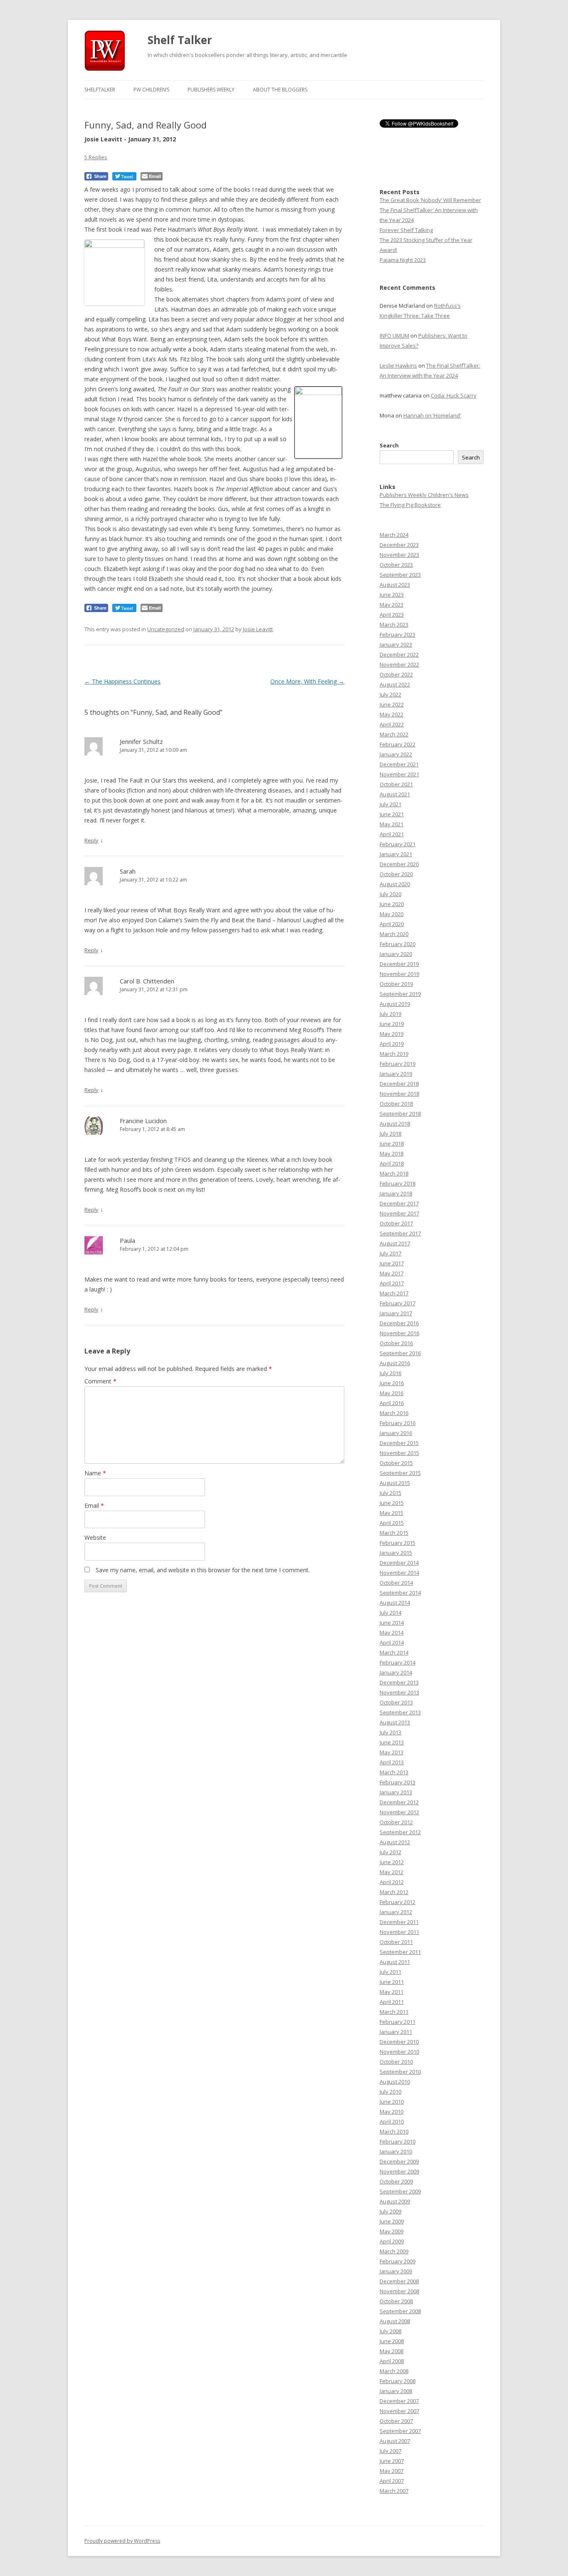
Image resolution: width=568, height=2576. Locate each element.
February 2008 (398, 2381)
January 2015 (396, 1553)
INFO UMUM (394, 336)
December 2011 (399, 1922)
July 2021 (390, 804)
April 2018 (392, 1163)
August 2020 (395, 884)
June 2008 (392, 2341)
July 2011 (390, 1972)
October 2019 (396, 984)
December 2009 (399, 2161)
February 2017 (398, 1303)
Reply (91, 840)
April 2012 (392, 1882)
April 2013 (392, 1762)
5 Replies (96, 157)
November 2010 (399, 2052)
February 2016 (398, 1423)
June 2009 (392, 2221)
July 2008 (390, 2331)
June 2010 (392, 2102)
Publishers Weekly (211, 90)
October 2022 (396, 674)
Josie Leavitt (258, 629)
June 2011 (392, 1982)
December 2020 (399, 864)
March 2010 (394, 2131)
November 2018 (399, 1094)
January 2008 (396, 2391)
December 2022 (399, 654)
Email (94, 1505)
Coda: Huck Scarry (454, 395)
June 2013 (392, 1742)
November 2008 (399, 2291)
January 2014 (396, 1672)
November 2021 (399, 774)
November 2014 (399, 1573)
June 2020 (392, 904)
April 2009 (392, 2241)
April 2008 (392, 2361)
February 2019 (398, 1064)
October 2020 (396, 874)
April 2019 (392, 1044)
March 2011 (394, 2012)
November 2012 (399, 1812)
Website (95, 1537)
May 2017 (391, 1273)
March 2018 (394, 1173)
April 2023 (392, 615)
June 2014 (392, 1623)
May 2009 (391, 2231)
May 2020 (391, 914)
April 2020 (392, 924)
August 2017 (395, 1243)
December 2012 (399, 1802)
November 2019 (399, 974)
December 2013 (399, 1682)
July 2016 (390, 1373)
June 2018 (392, 1144)
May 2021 (391, 824)
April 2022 (392, 724)
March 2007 (394, 2491)
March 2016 (394, 1413)
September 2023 (400, 575)
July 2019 (390, 1014)
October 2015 (396, 1463)
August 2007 (395, 2441)
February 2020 (398, 944)
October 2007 (396, 2421)
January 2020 (396, 954)
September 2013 (400, 1712)
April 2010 (392, 2122)
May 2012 (391, 1872)
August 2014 (395, 1603)
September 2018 (400, 1114)
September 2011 (400, 1952)
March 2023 (394, 625)
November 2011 (399, 1932)
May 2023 (391, 605)
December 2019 (399, 964)
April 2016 (392, 1403)
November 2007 (399, 2411)
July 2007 (390, 2451)
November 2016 (399, 1333)
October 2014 (396, 1583)
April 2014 (392, 1642)
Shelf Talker (180, 40)
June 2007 (392, 2461)
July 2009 (390, 2211)
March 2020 (394, 934)
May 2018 (391, 1153)
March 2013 (394, 1772)
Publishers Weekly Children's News (424, 495)
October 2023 (396, 565)
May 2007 (391, 2471)
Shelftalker (100, 90)
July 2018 (390, 1134)
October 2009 (396, 2181)
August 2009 (395, 2201)
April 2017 (392, 1283)
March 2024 (394, 535)
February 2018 (398, 1183)
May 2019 (391, 1034)
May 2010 (391, 2112)
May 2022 (391, 714)
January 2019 (396, 1074)
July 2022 (390, 694)
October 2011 (396, 1942)
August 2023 (395, 585)
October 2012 (396, 1822)
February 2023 (398, 635)
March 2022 (394, 734)
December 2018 (399, 1084)
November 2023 (399, 555)
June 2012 (392, 1862)
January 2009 (396, 2271)
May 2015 (391, 1513)
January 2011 (396, 2032)
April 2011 (392, 2002)
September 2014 (400, 1593)
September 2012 (400, 1832)
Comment (100, 1381)
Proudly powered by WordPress (122, 2541)
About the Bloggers (280, 90)
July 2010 (390, 2092)
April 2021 (392, 834)
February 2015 (398, 1543)
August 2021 (395, 794)
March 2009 (394, 2251)
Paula (127, 1240)
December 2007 (399, 2401)
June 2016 (392, 1383)
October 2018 (396, 1104)
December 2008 (399, 2281)
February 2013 (398, 1782)
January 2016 (396, 1433)
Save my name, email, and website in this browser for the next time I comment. (203, 1570)
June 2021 (392, 814)
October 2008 (396, 2301)
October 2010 (396, 2062)
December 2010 (399, 2042)
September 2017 (400, 1233)
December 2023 (399, 545)
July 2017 (390, 1253)
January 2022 (396, 754)
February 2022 (398, 744)
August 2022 (395, 684)
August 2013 (395, 1722)
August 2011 (395, 1962)
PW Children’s (151, 90)
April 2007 (392, 2481)
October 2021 (396, 784)
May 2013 (391, 1752)
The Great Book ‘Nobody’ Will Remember (430, 200)
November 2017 (399, 1213)
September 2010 (400, 2072)
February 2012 (398, 1902)
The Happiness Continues (122, 681)
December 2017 (399, 1203)
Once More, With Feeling (307, 681)
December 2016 (399, 1323)
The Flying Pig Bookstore (410, 505)
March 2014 (394, 1652)
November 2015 (399, 1453)
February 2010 (398, 2141)
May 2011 (391, 1992)
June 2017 (392, 1263)
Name (95, 1473)
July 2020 (390, 894)
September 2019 (400, 994)
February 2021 (398, 844)
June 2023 (392, 595)
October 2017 (396, 1223)
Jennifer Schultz (141, 741)
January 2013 (396, 1792)
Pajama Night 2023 (403, 260)
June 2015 (392, 1503)
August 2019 (395, 1004)
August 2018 (395, 1124)
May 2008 (391, 2351)
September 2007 (400, 2431)
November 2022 (399, 664)
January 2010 (396, 2151)
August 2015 (395, 1483)
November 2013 (399, 1692)
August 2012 (395, 1842)
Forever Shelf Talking (406, 230)
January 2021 (396, 854)
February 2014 (398, 1662)
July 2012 (390, 1852)
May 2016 (391, 1393)
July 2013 (390, 1732)
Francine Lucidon (143, 1121)
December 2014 (399, 1563)
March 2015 (394, 1533)
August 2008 (395, 2321)
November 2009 (399, 2171)
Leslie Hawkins (398, 366)
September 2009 (400, 2191)
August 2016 (395, 1363)
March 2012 (394, 1892)
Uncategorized (166, 629)
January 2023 (396, 645)
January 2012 (396, 1912)
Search (389, 445)
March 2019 (394, 1054)
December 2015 (399, 1443)
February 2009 (398, 2261)
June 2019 (392, 1024)
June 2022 (392, 704)
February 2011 (398, 2022)
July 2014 (390, 1613)
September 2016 (400, 1353)
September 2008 (400, 2311)
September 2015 (400, 1473)
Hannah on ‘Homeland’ (432, 415)
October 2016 (396, 1343)
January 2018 (396, 1193)
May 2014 (391, 1633)
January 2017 (396, 1313)
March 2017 (394, 1293)
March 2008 (394, 2371)
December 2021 (399, 764)
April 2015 (392, 1523)
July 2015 (390, 1493)
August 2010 (395, 2082)
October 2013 (396, 1702)
